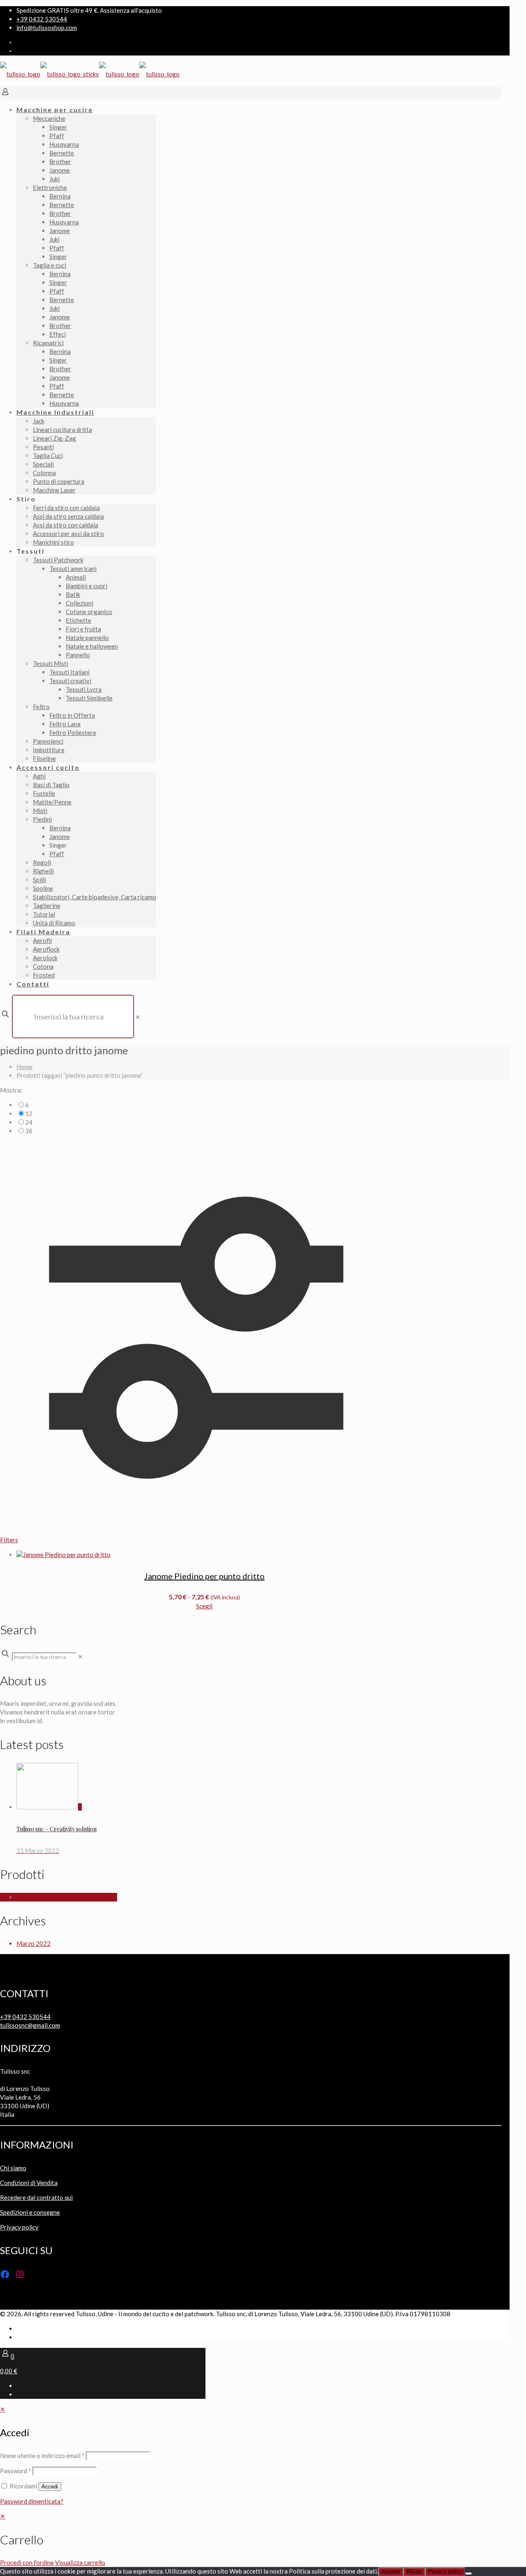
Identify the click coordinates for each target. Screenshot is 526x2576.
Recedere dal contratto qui (36, 2197)
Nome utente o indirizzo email (42, 2456)
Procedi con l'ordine (27, 2562)
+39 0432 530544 (42, 19)
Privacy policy (19, 2227)
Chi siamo (13, 2168)
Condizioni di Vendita (29, 2183)
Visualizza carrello (80, 2562)
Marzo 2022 (33, 1943)
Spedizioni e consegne (30, 2212)
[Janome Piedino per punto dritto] (204, 1555)
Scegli (204, 1606)
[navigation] (263, 2539)
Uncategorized (37, 1897)
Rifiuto (414, 2572)
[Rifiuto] (468, 2574)
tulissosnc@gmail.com (30, 2025)
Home (24, 1067)
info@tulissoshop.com (47, 28)
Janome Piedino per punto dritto (204, 1576)
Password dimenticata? (32, 2501)
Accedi (50, 2487)
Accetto (391, 2572)
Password (16, 2471)
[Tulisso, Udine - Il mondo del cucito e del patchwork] (90, 74)
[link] (138, 1017)
